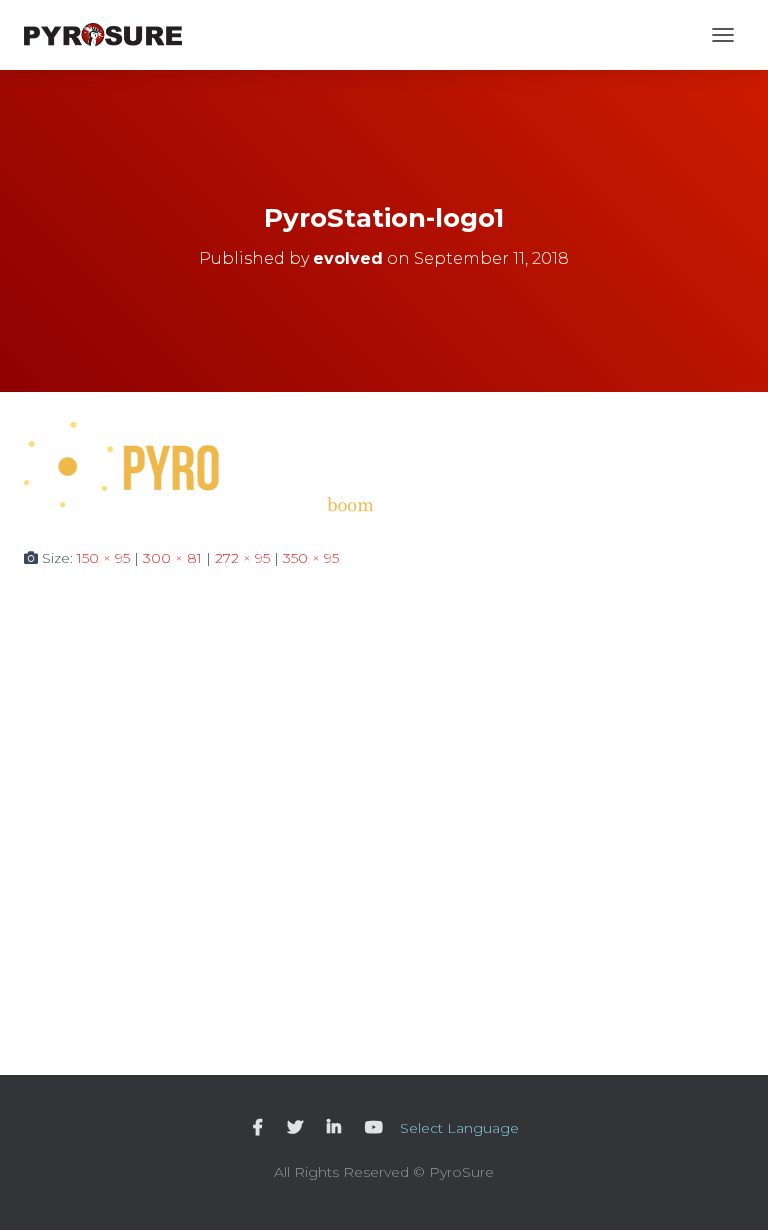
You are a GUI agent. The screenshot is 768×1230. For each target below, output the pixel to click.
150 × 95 (103, 558)
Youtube (374, 1128)
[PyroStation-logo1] (199, 468)
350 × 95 (311, 558)
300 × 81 (172, 558)
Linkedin (334, 1128)
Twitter (295, 1128)
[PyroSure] (110, 35)
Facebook (258, 1128)
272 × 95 (242, 558)
